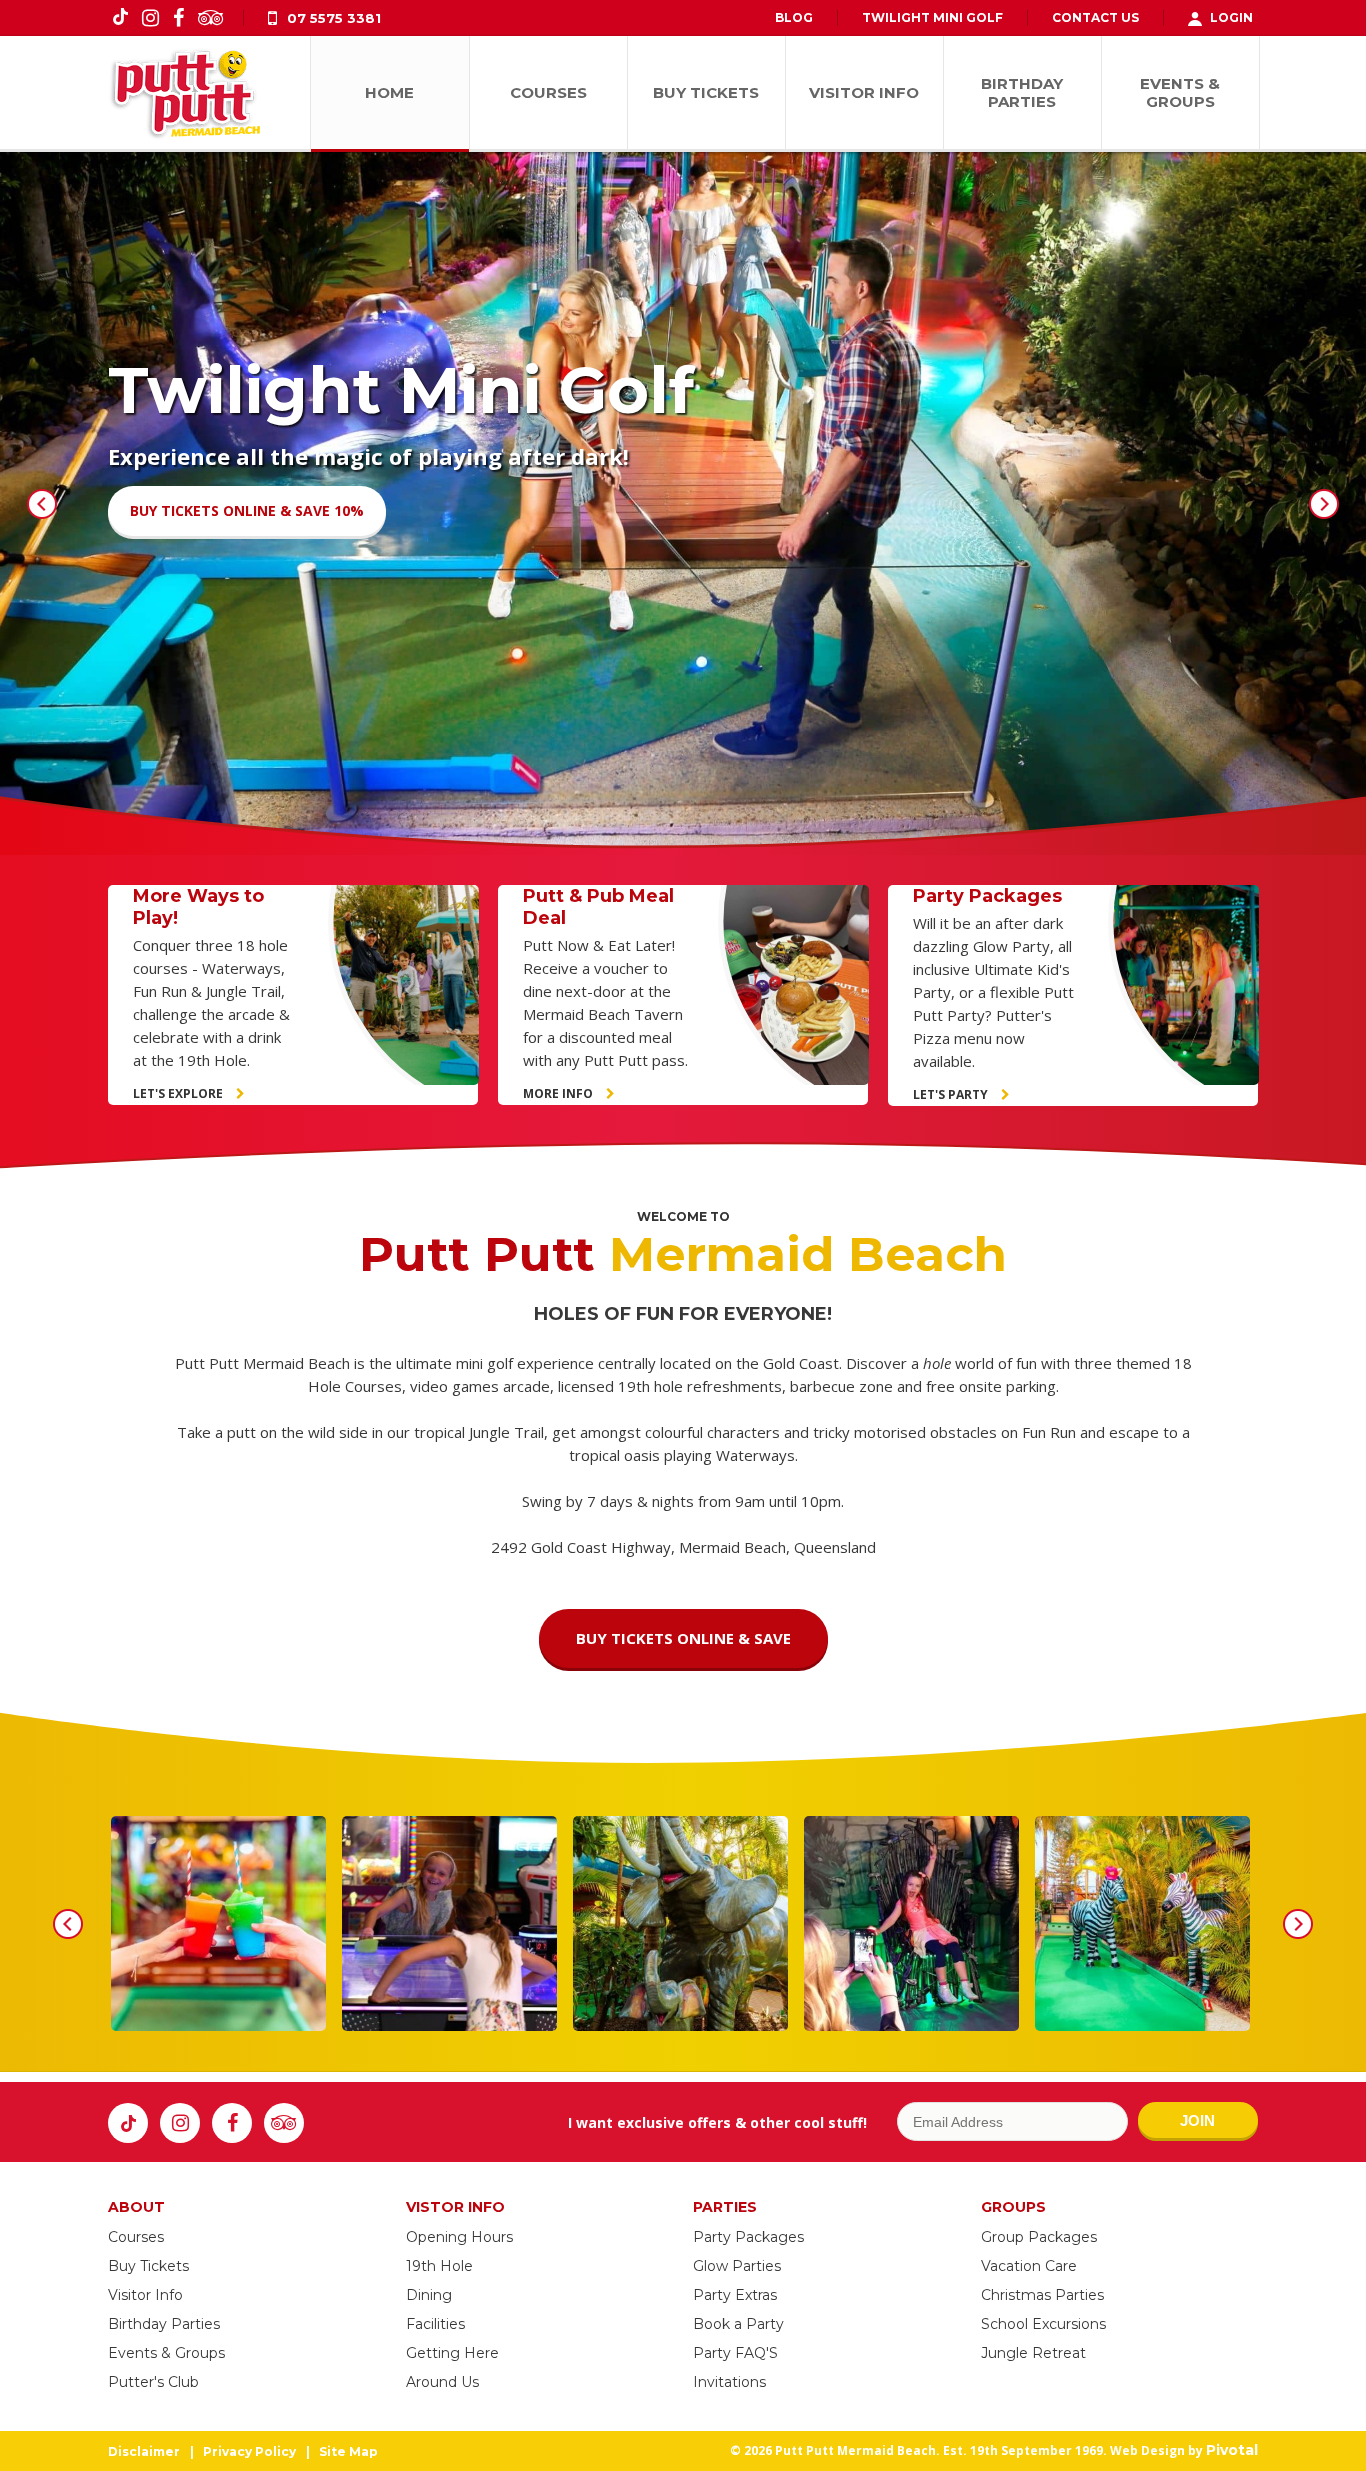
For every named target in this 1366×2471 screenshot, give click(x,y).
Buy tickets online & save (683, 1638)
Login (1231, 17)
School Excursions (1043, 2324)
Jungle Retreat (1033, 2353)
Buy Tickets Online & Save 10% (247, 510)
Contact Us (1095, 17)
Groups (1013, 2207)
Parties (725, 2207)
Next (1324, 503)
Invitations (729, 2382)
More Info (559, 1093)
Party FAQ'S (735, 2353)
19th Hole (439, 2266)
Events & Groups (166, 2353)
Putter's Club (153, 2382)
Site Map (348, 2451)
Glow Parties (737, 2266)
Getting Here (452, 2353)
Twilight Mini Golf (932, 17)
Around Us (442, 2382)
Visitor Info (145, 2295)
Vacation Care (1029, 2266)
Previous (42, 503)
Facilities (435, 2324)
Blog (794, 17)
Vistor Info (455, 2207)
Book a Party (738, 2324)
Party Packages (748, 2237)
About (136, 2207)
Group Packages (1039, 2237)
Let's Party (952, 1094)
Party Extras (735, 2295)
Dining (429, 2295)
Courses (136, 2237)
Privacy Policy (249, 2451)
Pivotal (1232, 2450)
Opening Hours (459, 2237)
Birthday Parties (164, 2324)
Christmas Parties (1042, 2295)
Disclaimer (144, 2451)
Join (1197, 2120)
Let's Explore (179, 1093)
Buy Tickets (148, 2266)
